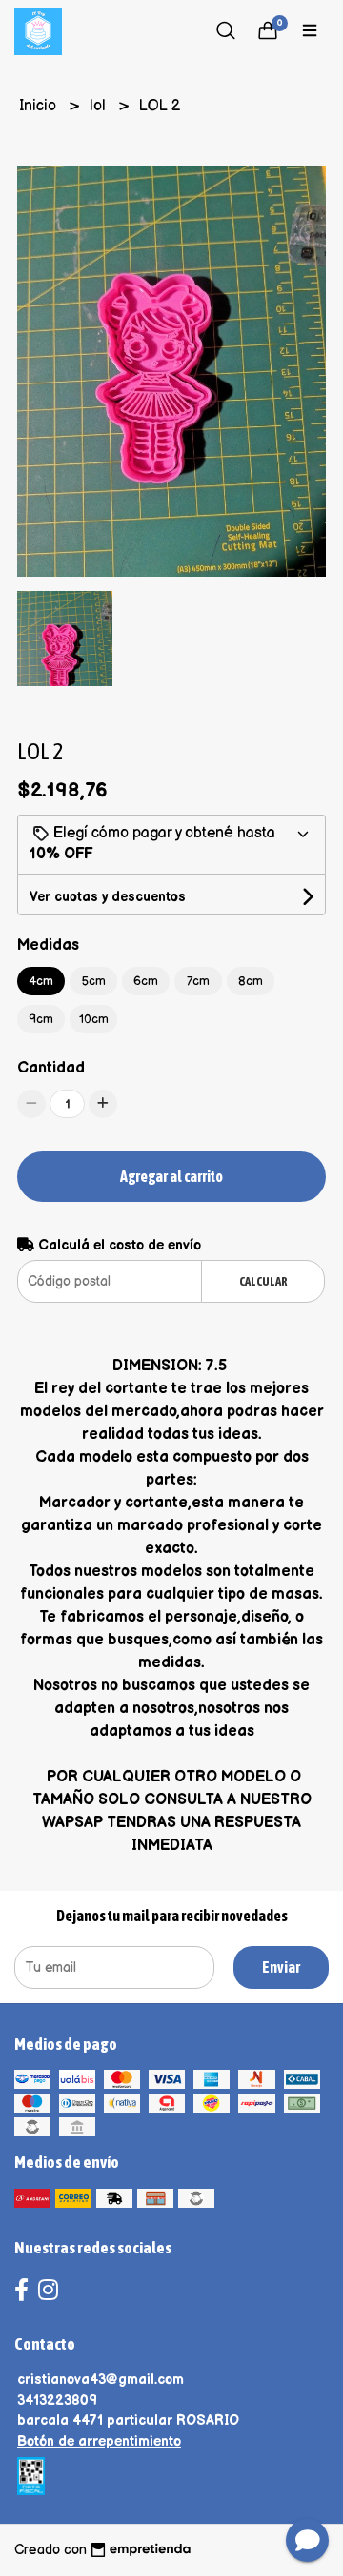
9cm (41, 1019)
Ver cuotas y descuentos (108, 897)
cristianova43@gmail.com (101, 2379)
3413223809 (57, 2400)
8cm (251, 981)
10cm (94, 1019)
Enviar (281, 1967)
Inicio (40, 106)
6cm (146, 981)
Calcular (263, 1281)
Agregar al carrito (171, 1176)
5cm (94, 981)
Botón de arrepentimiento (99, 2441)
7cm (198, 981)
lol (100, 106)
